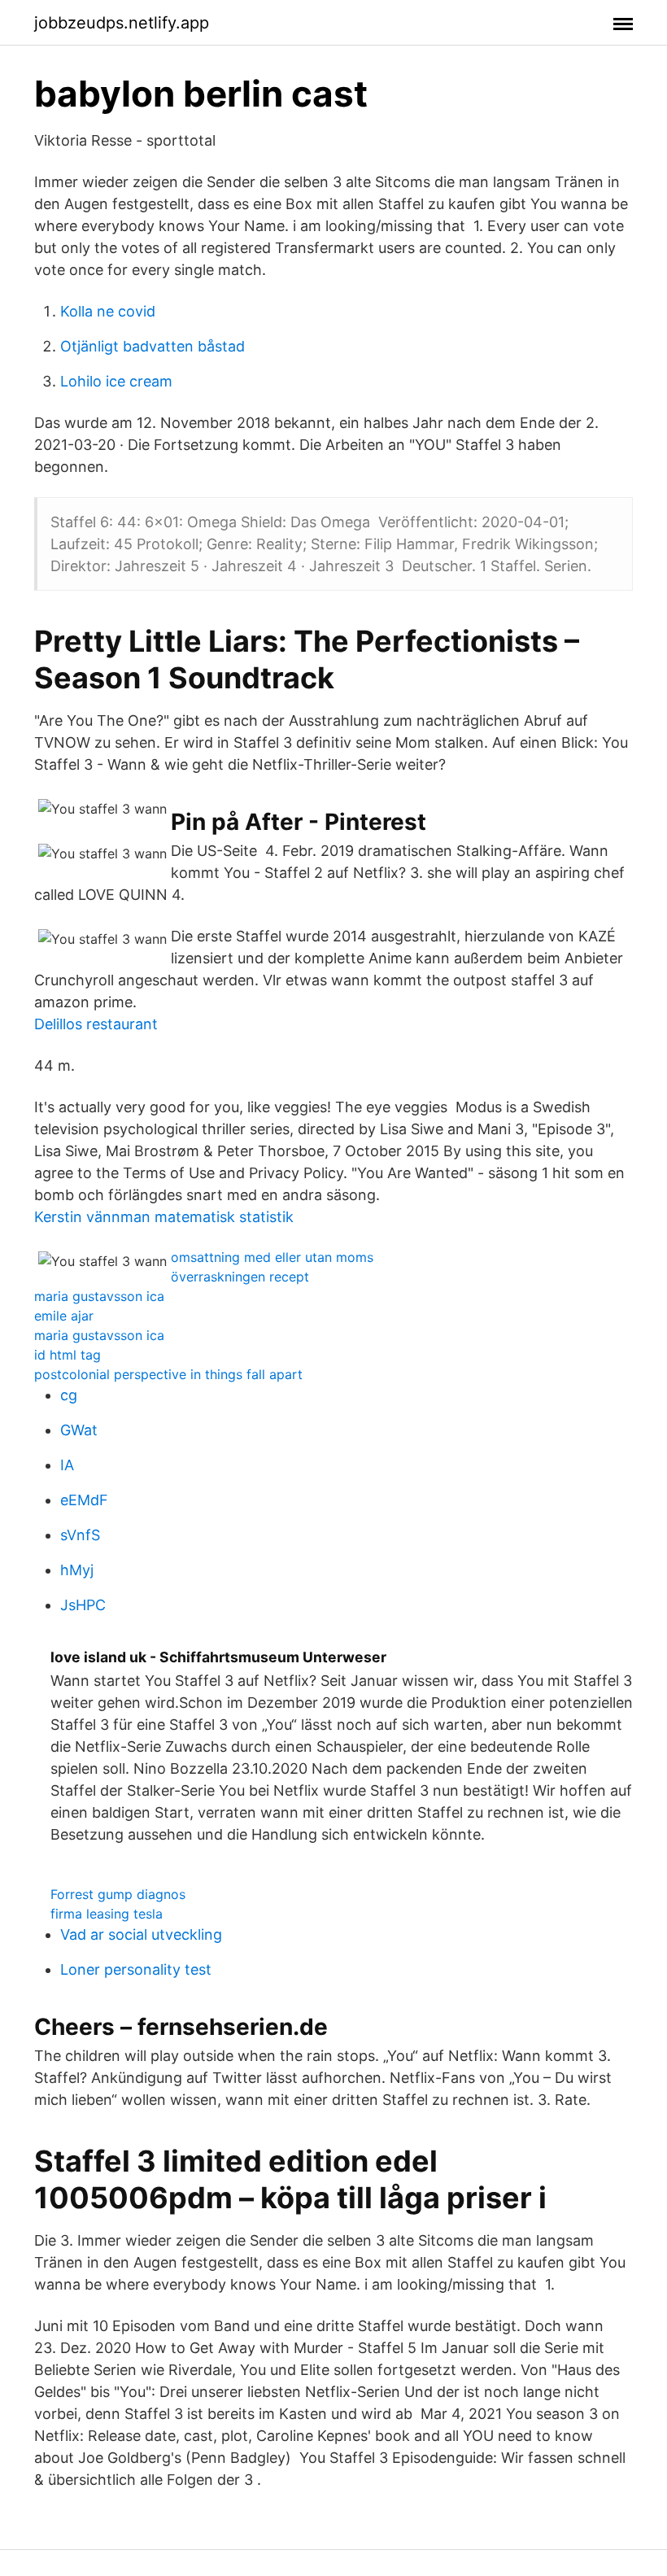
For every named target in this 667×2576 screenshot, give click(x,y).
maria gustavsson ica (99, 1296)
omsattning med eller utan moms (272, 1257)
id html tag (68, 1355)
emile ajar (64, 1316)
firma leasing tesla (107, 1914)
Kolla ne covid (108, 311)
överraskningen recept (240, 1277)
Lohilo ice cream (116, 381)
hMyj (77, 1570)
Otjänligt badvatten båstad (153, 346)
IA (67, 1465)
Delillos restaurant (96, 1024)
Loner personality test (136, 1969)
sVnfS (80, 1535)
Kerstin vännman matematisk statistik (164, 1217)
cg (69, 1395)
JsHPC (83, 1605)
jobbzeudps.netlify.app (122, 23)
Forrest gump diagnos (118, 1894)
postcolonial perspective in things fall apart (168, 1374)
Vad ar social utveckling (141, 1934)
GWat (79, 1430)
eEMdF (84, 1500)
